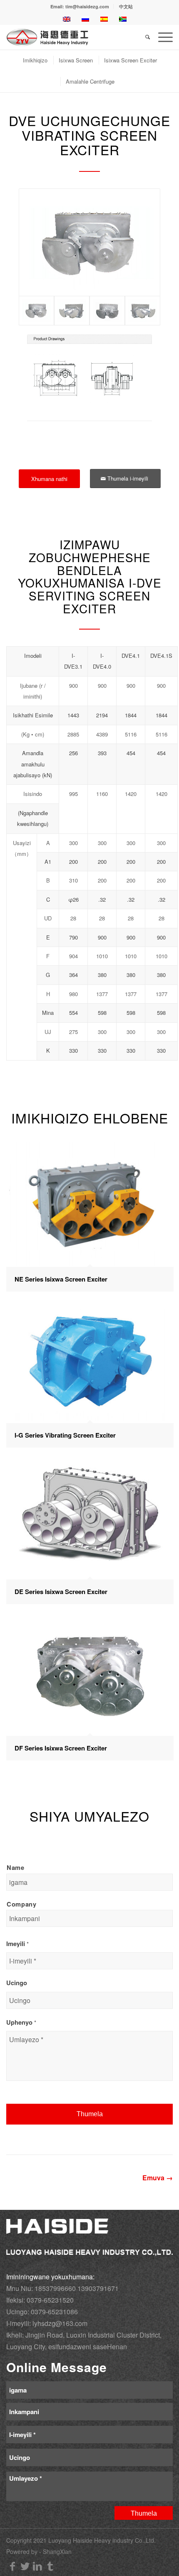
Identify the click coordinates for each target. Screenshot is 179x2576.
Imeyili (17, 1944)
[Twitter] (25, 2566)
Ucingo (17, 1983)
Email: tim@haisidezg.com (80, 6)
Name (16, 1867)
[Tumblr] (50, 2566)
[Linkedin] (37, 2566)
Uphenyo (21, 2022)
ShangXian (57, 2551)
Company (22, 1904)
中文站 (126, 6)
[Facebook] (12, 2566)
